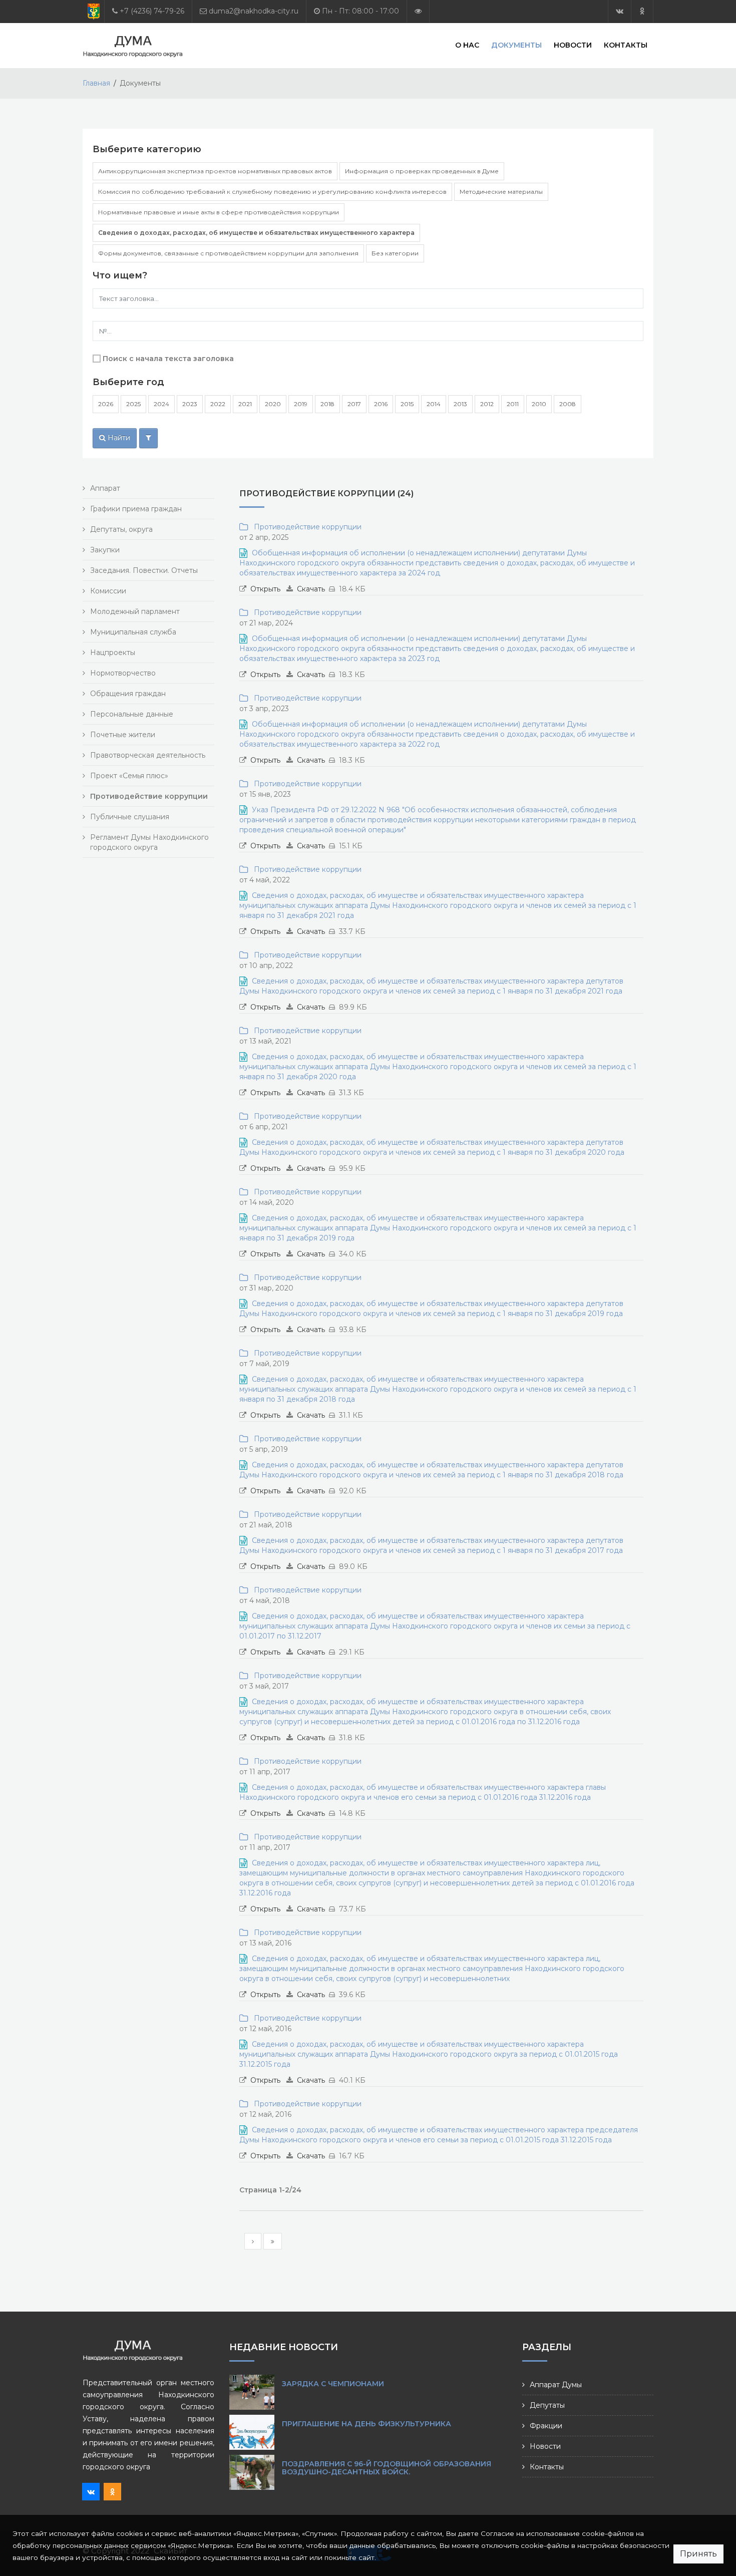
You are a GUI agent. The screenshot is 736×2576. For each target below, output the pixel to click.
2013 (460, 404)
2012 (487, 404)
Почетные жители (123, 735)
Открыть (265, 589)
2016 (381, 404)
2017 (354, 404)
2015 (407, 404)
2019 (301, 404)
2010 (539, 404)
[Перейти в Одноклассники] (642, 11)
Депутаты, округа (121, 529)
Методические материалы (501, 192)
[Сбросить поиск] (148, 438)
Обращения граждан (128, 694)
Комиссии (108, 591)
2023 (190, 404)
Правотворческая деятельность (148, 755)
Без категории (395, 253)
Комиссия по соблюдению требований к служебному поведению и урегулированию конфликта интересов (272, 192)
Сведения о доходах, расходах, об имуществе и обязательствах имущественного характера (256, 233)
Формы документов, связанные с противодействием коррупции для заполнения (228, 253)
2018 (327, 404)
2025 (133, 404)
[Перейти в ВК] (620, 11)
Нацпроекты (113, 653)
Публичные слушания (130, 817)
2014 (434, 404)
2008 (568, 404)
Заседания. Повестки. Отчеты (144, 570)
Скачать (311, 589)
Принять (698, 2554)
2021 (245, 404)
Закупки (105, 550)
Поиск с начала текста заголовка (168, 359)
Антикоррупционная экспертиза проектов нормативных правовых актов (215, 171)
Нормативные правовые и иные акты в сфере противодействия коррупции (219, 212)
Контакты (626, 45)
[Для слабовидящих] (418, 11)
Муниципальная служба (133, 632)
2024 (161, 404)
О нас (467, 45)
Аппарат (105, 488)
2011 (513, 404)
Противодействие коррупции (306, 527)
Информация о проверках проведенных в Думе (422, 171)
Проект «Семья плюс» (129, 776)
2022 (218, 404)
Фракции (546, 2426)
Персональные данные (132, 714)
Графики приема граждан (136, 509)
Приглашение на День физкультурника (366, 2424)
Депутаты (547, 2405)
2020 (273, 404)
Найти (118, 438)
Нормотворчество (123, 673)
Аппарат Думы (556, 2385)
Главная (96, 83)
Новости (573, 45)
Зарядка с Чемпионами (333, 2384)
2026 (106, 404)
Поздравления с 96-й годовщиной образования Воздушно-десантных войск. (387, 2468)
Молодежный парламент (135, 611)
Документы (516, 45)
